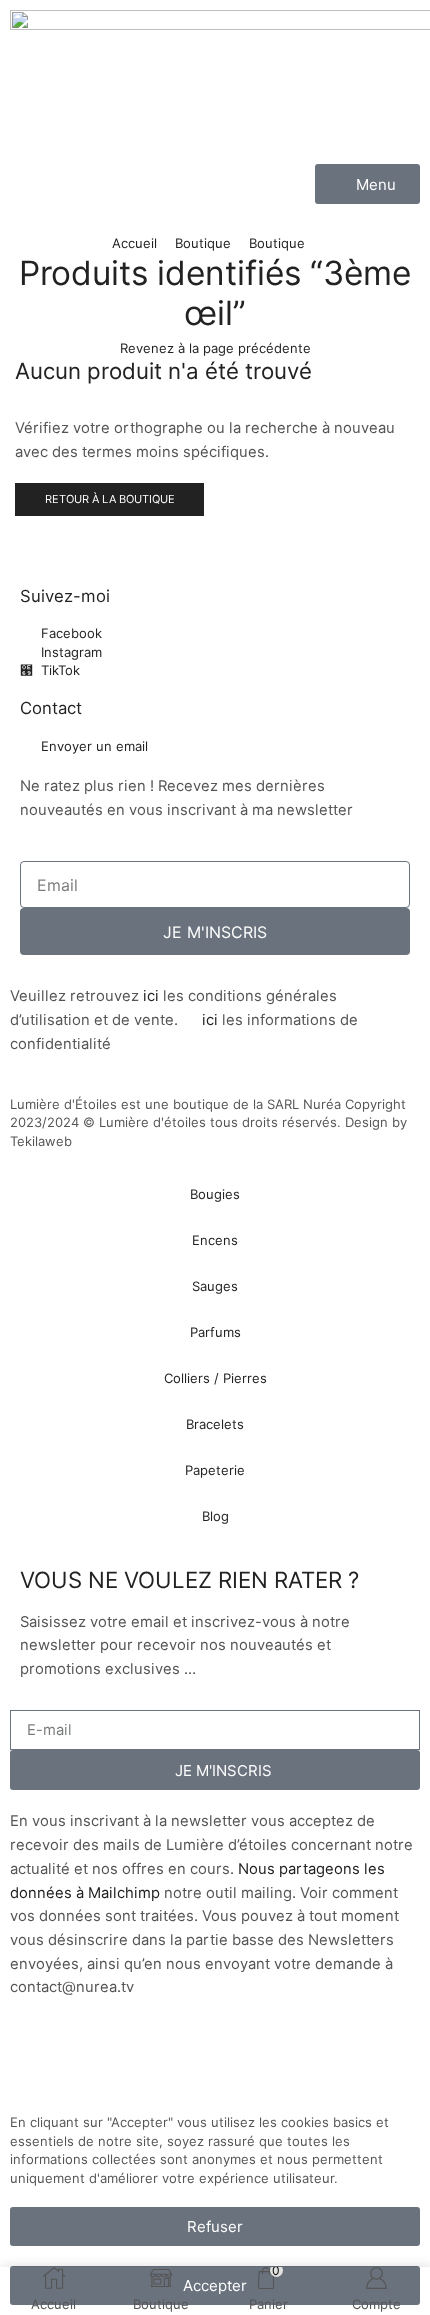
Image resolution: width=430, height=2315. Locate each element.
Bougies (215, 1194)
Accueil (134, 243)
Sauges (215, 1286)
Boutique (203, 243)
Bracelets (215, 1424)
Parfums (215, 1332)
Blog (215, 1516)
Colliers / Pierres (215, 1378)
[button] (367, 184)
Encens (215, 1240)
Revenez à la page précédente (215, 348)
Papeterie (215, 1470)
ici (151, 996)
